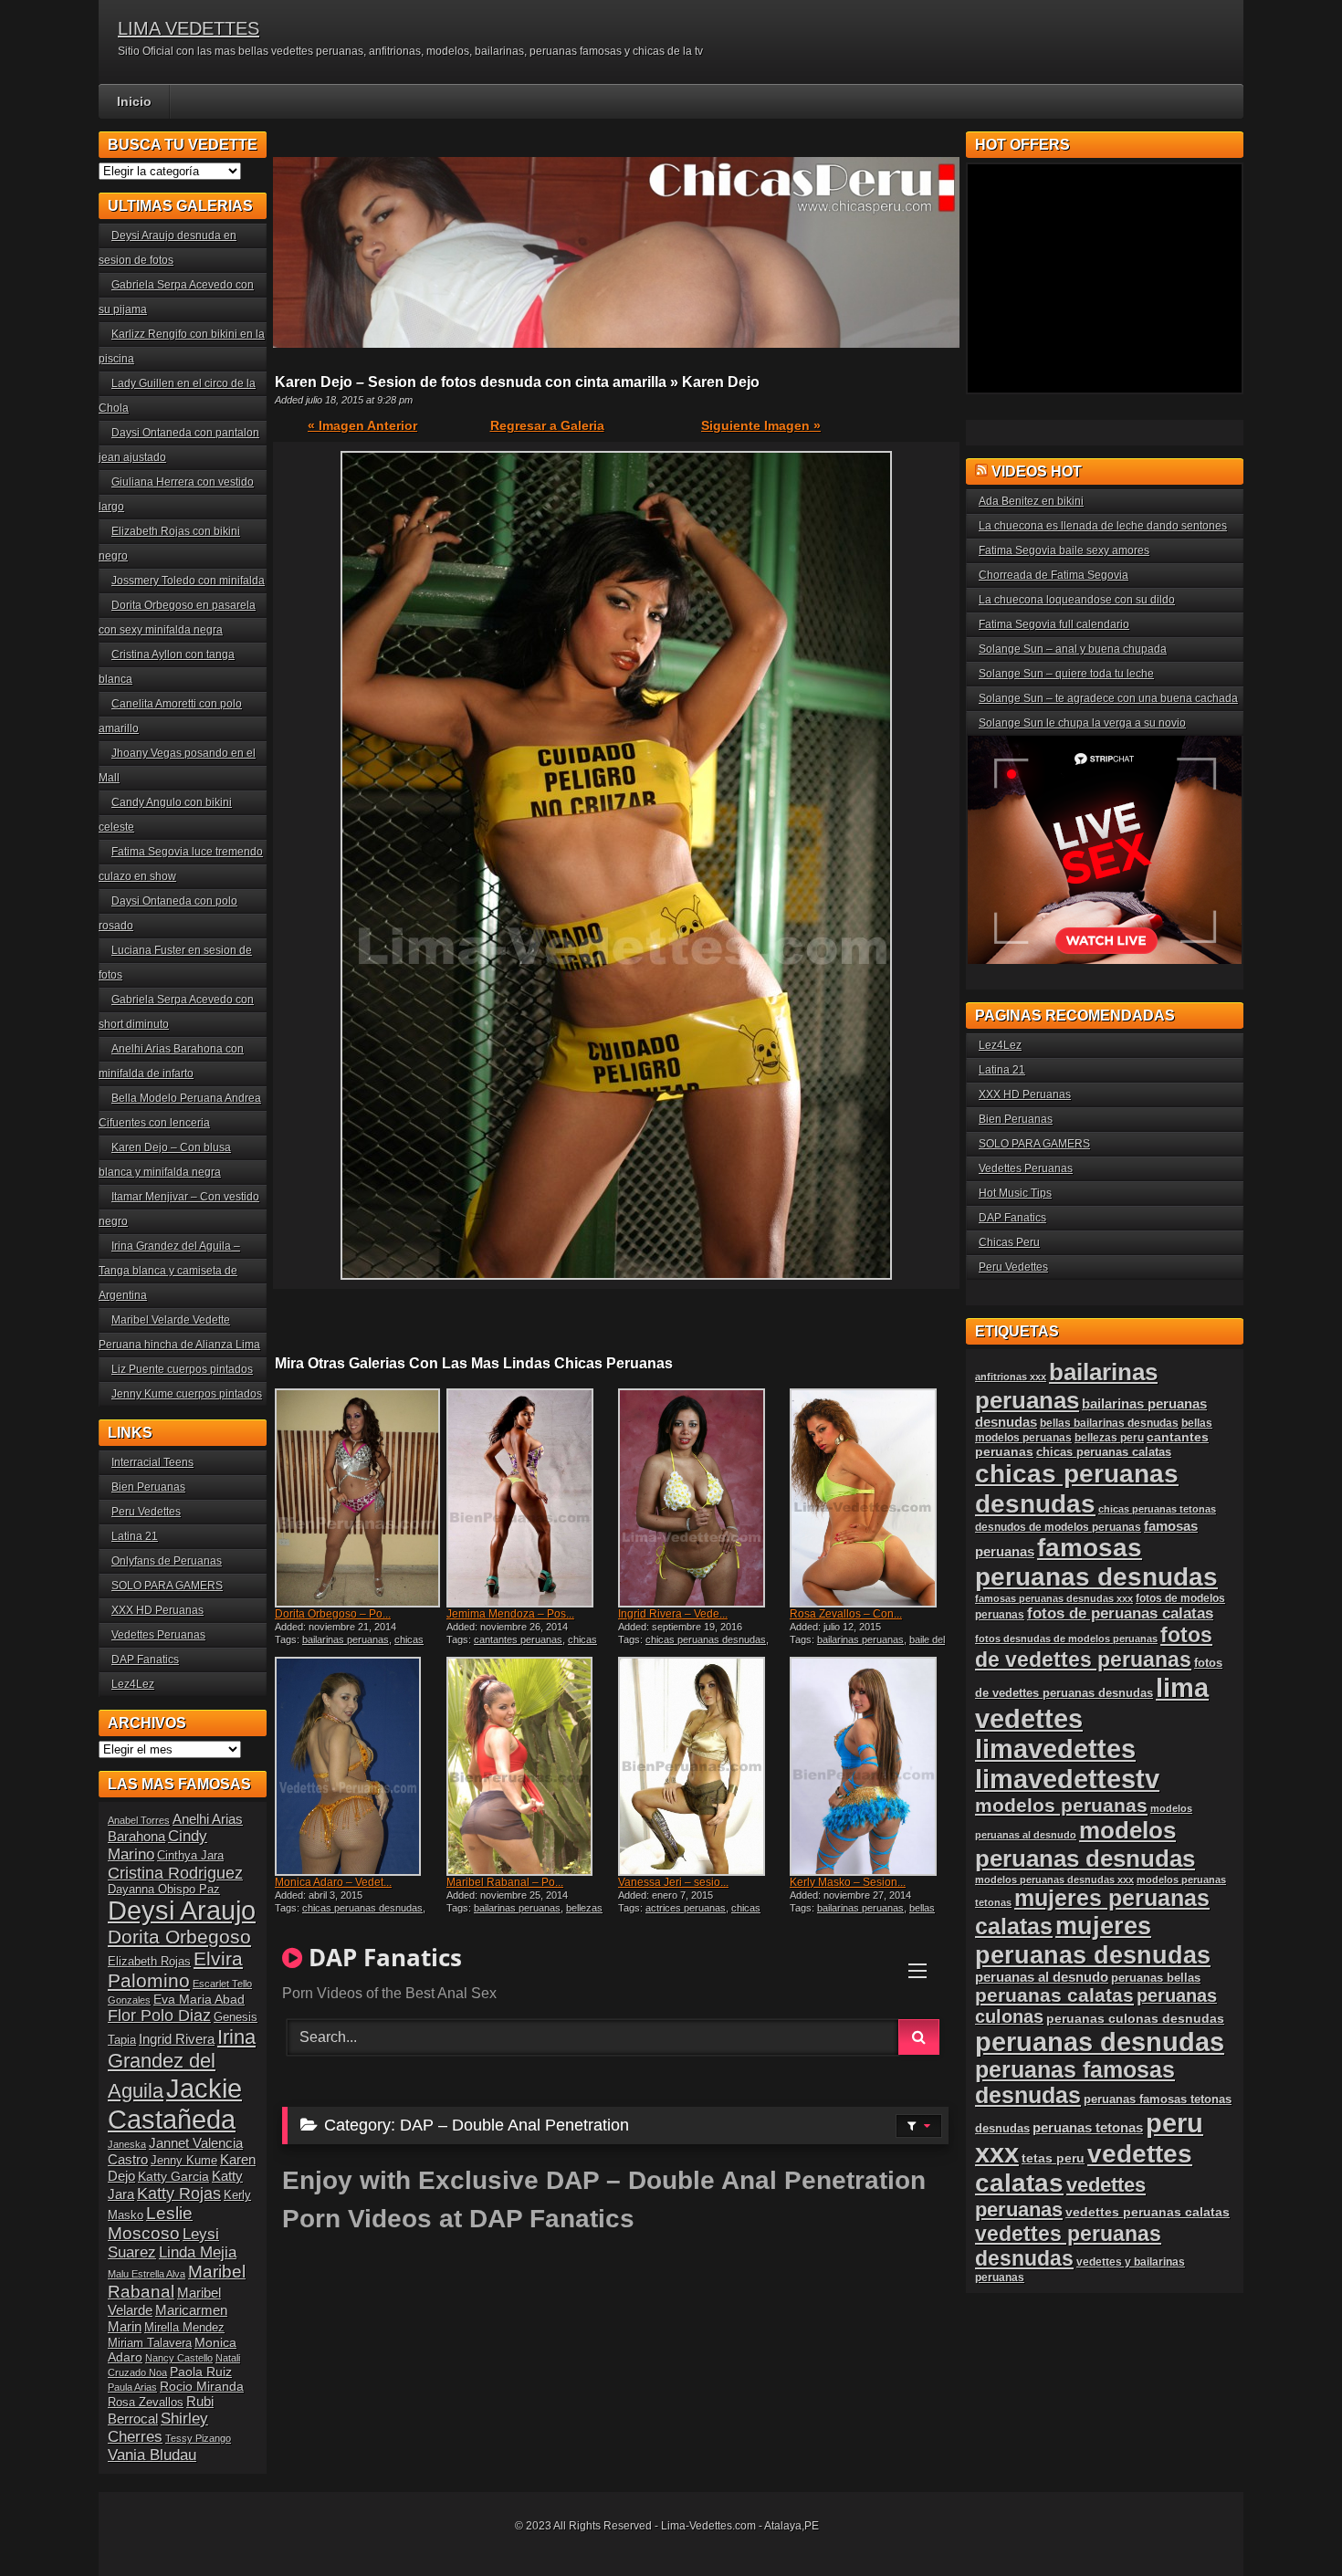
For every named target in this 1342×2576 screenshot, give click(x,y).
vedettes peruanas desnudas (1068, 2246)
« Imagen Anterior (362, 425)
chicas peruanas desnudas (349, 1645)
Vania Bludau (152, 2455)
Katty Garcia (173, 2176)
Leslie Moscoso (150, 2223)
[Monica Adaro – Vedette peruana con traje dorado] (359, 1766)
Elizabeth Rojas (149, 1962)
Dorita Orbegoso (179, 1937)
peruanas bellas (1156, 1978)
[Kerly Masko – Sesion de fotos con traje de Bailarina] (874, 1766)
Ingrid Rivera (177, 2039)
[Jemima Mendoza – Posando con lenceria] (530, 1498)
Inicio (134, 101)
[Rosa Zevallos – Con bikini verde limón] (874, 1498)
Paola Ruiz (201, 2372)
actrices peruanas (686, 1908)
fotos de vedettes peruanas (1094, 1647)
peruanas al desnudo (1042, 1977)
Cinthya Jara (190, 1856)
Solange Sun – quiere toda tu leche (1066, 674)
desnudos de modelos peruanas (1058, 1527)
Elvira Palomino (175, 1969)
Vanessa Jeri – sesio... (673, 1882)
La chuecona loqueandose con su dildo (1077, 600)
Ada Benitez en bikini (1031, 501)
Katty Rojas (179, 2194)
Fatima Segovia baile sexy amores (1064, 550)
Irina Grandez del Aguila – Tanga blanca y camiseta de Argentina (169, 1271)
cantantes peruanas (518, 1639)
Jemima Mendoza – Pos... (510, 1614)
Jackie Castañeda (175, 2104)
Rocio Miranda (202, 2386)
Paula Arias (132, 2387)
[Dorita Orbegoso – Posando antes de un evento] (359, 1498)
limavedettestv (1067, 1779)
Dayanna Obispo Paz (164, 1890)
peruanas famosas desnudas (1075, 2083)
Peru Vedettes (146, 1512)
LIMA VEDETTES (189, 28)
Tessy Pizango (198, 2438)
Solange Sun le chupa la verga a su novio (1082, 723)
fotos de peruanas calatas (1120, 1613)
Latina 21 (135, 1536)
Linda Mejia (198, 2252)
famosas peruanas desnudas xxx (1054, 1598)
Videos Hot (1037, 471)
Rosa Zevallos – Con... (846, 1614)
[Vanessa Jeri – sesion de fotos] (702, 1766)
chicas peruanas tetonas (1157, 1509)
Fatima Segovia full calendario (1054, 624)
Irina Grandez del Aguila (182, 2064)
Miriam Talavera (150, 2343)
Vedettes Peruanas (158, 1635)
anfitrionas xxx (1011, 1377)
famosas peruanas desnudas (1096, 1562)
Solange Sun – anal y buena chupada (1073, 649)
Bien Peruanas (148, 1487)
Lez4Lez (133, 1684)
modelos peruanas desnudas (1085, 1844)
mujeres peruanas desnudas (1093, 1940)
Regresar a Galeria (547, 425)
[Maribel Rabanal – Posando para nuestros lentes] (530, 1766)
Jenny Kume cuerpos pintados (187, 1394)
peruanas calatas (1054, 1995)
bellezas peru (1109, 1437)
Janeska (127, 2144)
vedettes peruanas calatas (1148, 2212)
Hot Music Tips (1015, 1193)
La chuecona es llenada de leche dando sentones (1103, 526)
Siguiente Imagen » (761, 425)
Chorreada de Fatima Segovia (1054, 575)
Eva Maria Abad (199, 1999)
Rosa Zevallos (146, 2403)
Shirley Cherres (158, 2428)
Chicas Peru (1009, 1242)
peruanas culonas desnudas (1135, 2018)
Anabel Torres (139, 1820)
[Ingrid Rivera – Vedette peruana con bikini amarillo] (702, 1498)
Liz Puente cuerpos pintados (182, 1369)
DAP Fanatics (145, 1660)
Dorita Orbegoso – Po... (333, 1614)
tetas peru (1053, 2158)
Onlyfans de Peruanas (167, 1561)
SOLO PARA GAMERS (167, 1586)
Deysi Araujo (182, 1911)
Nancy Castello (179, 2358)
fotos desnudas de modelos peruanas (1066, 1639)
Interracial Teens (152, 1462)
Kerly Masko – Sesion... (848, 1882)
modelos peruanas (1061, 1805)
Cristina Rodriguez (175, 1873)
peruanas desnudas (1100, 2042)
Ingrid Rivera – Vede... (673, 1614)
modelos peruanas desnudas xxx (1054, 1880)
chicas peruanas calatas (1104, 1452)
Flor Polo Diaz (159, 2016)
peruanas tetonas (1088, 2128)
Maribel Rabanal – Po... (505, 1882)
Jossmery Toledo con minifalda (188, 581)
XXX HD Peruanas (157, 1610)
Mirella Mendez (184, 2328)
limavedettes (1055, 1749)
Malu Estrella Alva (147, 2274)
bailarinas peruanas (346, 1639)
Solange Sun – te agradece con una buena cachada (1108, 698)
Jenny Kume (184, 2161)
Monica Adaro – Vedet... (333, 1882)
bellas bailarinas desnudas (862, 1913)
